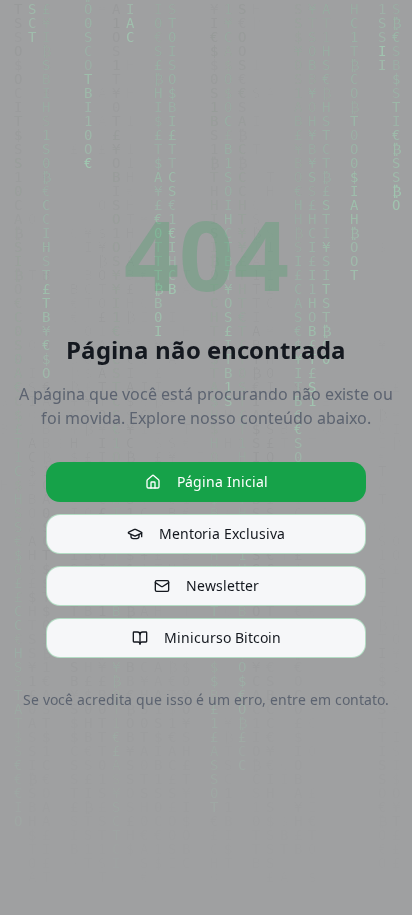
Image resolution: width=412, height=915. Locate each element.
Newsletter (222, 585)
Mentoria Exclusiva (222, 533)
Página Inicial (222, 481)
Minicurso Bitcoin (222, 637)
